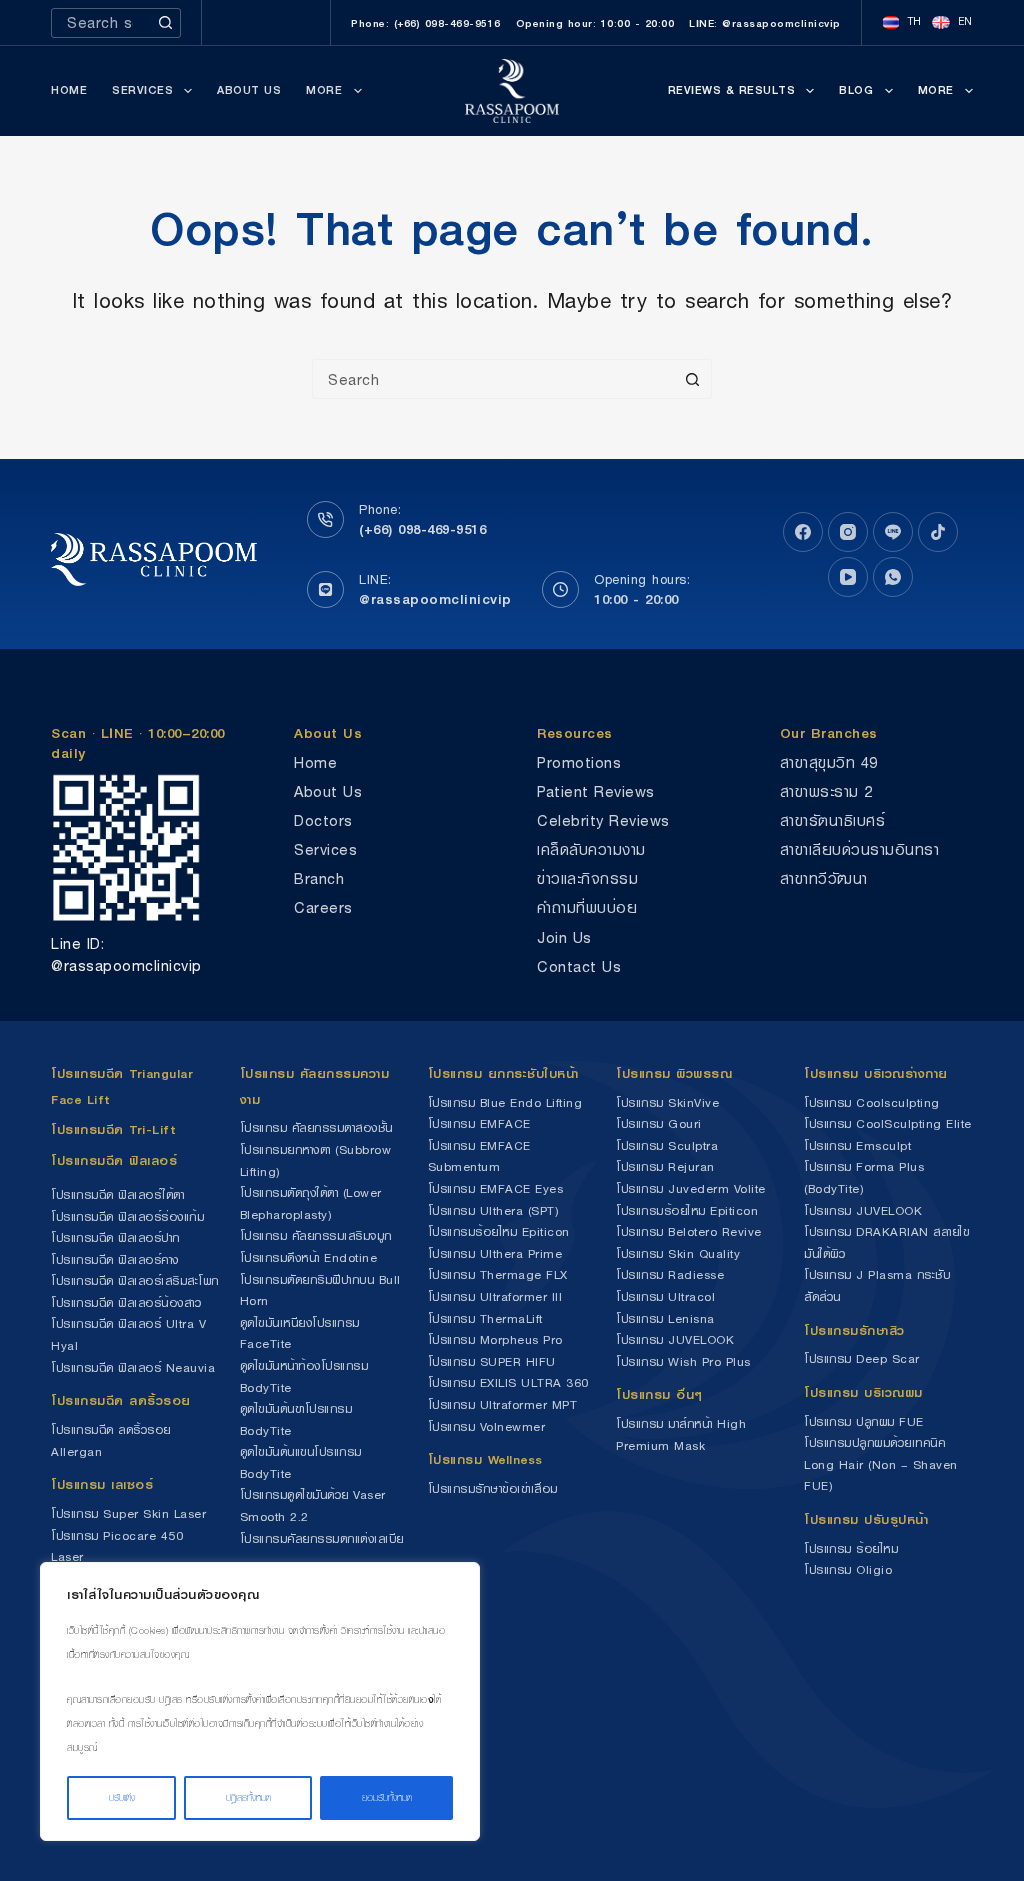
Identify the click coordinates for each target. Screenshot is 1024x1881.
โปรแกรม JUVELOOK (675, 1339)
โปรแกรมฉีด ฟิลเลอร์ (114, 1160)
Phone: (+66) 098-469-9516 (426, 23)
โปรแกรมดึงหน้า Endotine (309, 1257)
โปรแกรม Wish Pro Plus (683, 1361)
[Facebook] (803, 532)
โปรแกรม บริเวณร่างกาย (876, 1073)
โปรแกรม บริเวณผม (863, 1392)
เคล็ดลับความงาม (591, 849)
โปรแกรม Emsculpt (857, 1145)
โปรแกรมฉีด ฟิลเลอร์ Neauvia (133, 1367)
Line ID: (77, 943)
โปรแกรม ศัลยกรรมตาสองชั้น (316, 1127)
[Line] (893, 532)
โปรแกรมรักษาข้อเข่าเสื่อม (493, 1488)
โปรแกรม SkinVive (667, 1102)
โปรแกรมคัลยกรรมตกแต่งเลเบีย (322, 1538)
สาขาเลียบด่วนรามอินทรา (860, 849)
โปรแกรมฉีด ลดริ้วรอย (121, 1400)
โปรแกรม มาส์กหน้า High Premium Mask (681, 1434)
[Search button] (166, 23)
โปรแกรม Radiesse (670, 1274)
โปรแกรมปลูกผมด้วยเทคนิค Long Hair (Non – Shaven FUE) (881, 1464)
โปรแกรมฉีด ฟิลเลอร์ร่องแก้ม (127, 1216)
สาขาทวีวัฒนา (824, 878)
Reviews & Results (732, 90)
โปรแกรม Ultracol (665, 1296)
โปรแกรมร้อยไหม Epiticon (499, 1231)
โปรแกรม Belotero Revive (689, 1231)
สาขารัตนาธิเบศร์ (833, 820)
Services (142, 90)
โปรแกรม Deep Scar (862, 1358)
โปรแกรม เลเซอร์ (102, 1484)
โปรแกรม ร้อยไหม (851, 1548)
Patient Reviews (596, 791)
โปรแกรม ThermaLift (485, 1318)
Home (69, 90)
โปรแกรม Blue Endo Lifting (505, 1102)
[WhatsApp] (893, 577)
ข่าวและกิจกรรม (587, 878)
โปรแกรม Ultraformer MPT (503, 1404)
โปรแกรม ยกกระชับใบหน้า (506, 1073)
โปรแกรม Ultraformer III (495, 1296)
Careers (323, 907)
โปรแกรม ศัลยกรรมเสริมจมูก (316, 1235)
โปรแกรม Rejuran (665, 1166)
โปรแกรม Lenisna (665, 1318)
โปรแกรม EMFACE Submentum (479, 1156)
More (324, 90)
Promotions (579, 762)
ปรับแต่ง (122, 1797)
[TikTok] (938, 532)
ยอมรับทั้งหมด (387, 1797)
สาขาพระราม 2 (826, 791)
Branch (319, 878)
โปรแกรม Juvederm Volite (691, 1188)
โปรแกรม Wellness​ (485, 1459)
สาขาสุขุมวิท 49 (829, 762)
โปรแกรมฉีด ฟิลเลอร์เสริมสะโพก (135, 1280)
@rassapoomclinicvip (435, 599)
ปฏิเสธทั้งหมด (248, 1797)
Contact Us (579, 966)
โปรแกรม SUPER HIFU (492, 1361)
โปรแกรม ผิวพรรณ (674, 1073)
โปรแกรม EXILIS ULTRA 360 (508, 1382)
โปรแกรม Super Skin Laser (128, 1513)
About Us (249, 90)
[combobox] (102, 23)
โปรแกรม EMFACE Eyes (496, 1188)
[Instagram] (848, 532)
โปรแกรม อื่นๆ (659, 1394)
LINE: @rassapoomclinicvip (765, 23)
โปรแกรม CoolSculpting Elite (888, 1123)
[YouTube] (848, 577)
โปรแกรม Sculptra (667, 1145)
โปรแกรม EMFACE (479, 1123)
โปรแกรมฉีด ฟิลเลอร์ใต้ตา (117, 1194)
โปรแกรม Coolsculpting (872, 1102)
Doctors (323, 820)
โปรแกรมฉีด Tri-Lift (113, 1129)
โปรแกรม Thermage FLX (498, 1274)
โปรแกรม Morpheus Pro (495, 1339)
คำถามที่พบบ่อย (587, 907)
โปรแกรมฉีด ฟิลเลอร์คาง (115, 1259)
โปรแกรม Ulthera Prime (495, 1253)
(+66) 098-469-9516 (422, 529)
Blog (856, 90)
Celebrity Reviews (603, 820)
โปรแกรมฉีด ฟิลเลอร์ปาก (115, 1237)
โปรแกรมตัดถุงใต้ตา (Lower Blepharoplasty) (311, 1203)
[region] (260, 1701)
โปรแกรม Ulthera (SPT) (493, 1210)
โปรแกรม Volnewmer (487, 1426)
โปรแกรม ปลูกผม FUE (864, 1421)
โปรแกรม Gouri (659, 1123)
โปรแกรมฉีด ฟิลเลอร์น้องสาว (126, 1302)
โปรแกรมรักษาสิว (854, 1330)
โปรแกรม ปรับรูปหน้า (866, 1519)
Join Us (564, 937)
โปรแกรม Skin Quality (678, 1253)
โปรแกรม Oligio (848, 1569)
